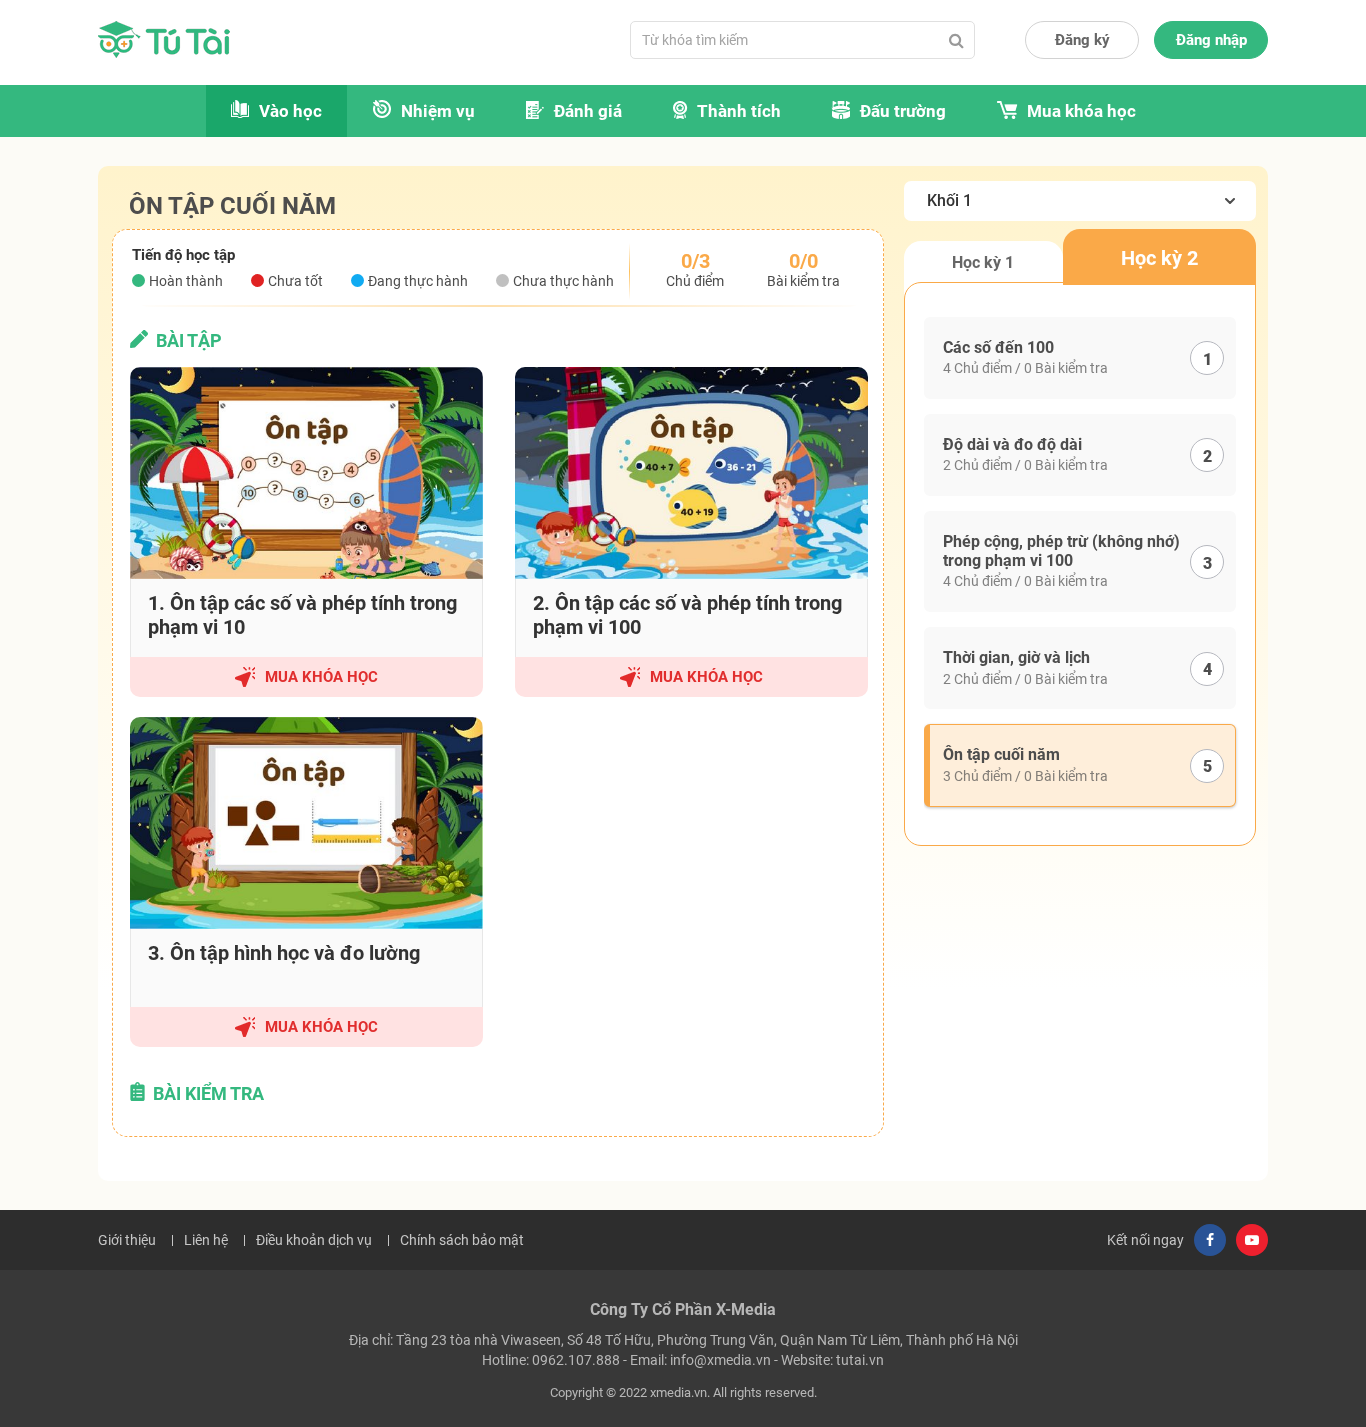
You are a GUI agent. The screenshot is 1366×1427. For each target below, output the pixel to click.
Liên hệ (206, 1240)
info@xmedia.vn (720, 1360)
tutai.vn (860, 1360)
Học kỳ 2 (1159, 258)
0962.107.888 (576, 1360)
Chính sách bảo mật (462, 1240)
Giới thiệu (127, 1240)
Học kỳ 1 (983, 262)
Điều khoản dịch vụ (314, 1240)
